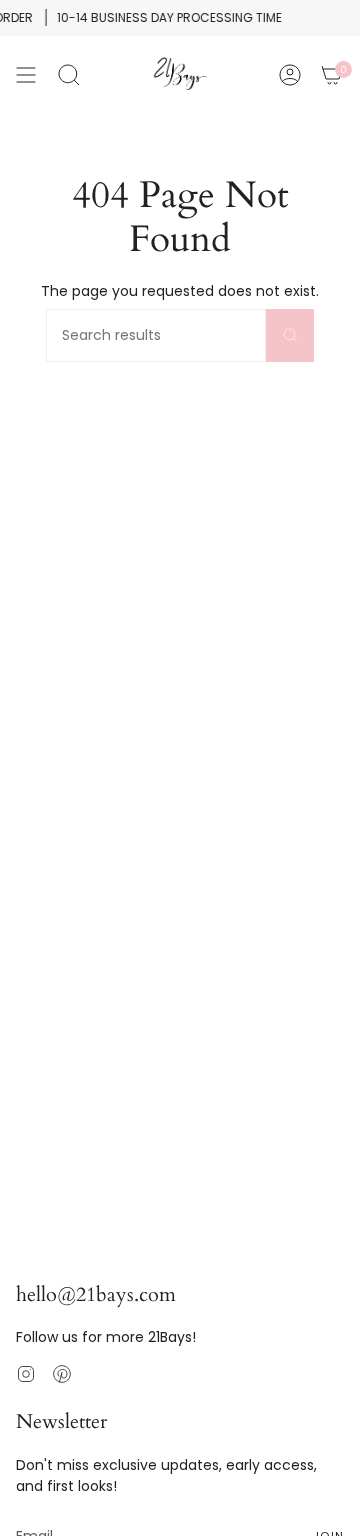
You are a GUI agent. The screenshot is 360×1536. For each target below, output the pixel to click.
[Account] (290, 75)
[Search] (290, 335)
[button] (69, 75)
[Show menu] (26, 75)
